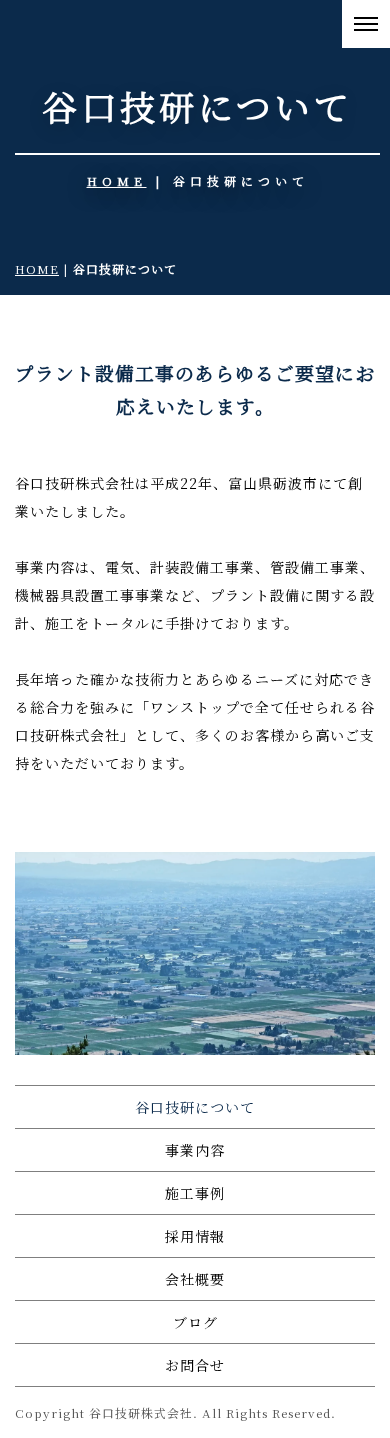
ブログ (195, 1322)
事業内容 (195, 1150)
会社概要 (195, 1279)
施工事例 (195, 1193)
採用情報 (195, 1236)
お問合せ (195, 1365)
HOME (117, 180)
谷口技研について (195, 1107)
